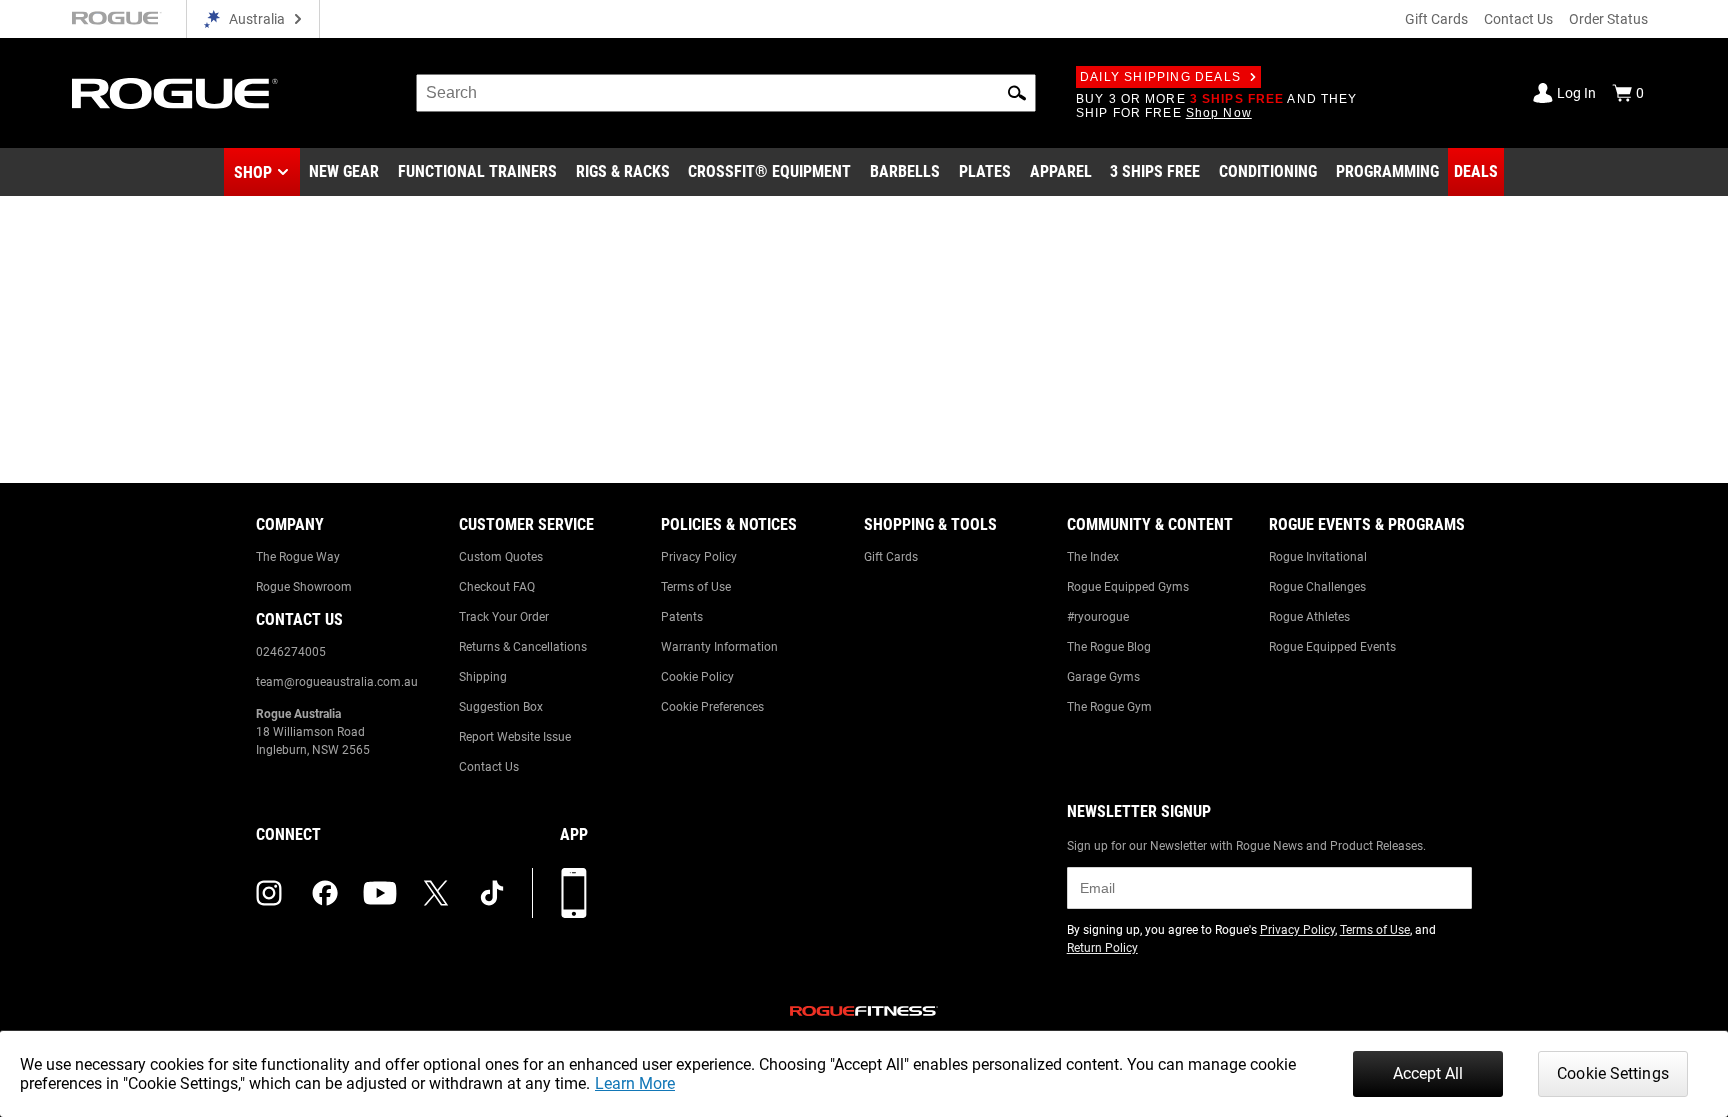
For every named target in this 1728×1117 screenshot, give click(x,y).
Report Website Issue (515, 737)
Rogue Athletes (1309, 617)
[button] (1017, 93)
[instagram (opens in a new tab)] (269, 893)
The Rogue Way (298, 557)
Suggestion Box (501, 707)
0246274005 (291, 652)
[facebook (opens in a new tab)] (325, 893)
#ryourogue (1098, 617)
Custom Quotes (501, 557)
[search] (726, 93)
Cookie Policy (697, 677)
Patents (682, 617)
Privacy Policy (699, 557)
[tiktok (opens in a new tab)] (492, 893)
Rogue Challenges (1317, 587)
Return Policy (1102, 948)
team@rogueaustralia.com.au (337, 682)
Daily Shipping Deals (1160, 77)
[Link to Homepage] (175, 93)
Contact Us (1518, 19)
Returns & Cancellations (523, 647)
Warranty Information (719, 647)
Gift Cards (1436, 19)
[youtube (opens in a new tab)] (380, 893)
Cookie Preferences (712, 707)
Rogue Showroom (304, 587)
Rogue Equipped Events (1332, 647)
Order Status (1608, 19)
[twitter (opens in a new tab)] (436, 893)
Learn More (635, 1083)
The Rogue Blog (1109, 647)
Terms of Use (696, 587)
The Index (1093, 557)
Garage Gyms (1103, 677)
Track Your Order (504, 617)
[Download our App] (574, 893)
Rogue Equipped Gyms (1128, 587)
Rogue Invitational (1318, 557)
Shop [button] (253, 172)
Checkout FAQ (497, 587)
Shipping (483, 677)
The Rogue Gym (1109, 707)
